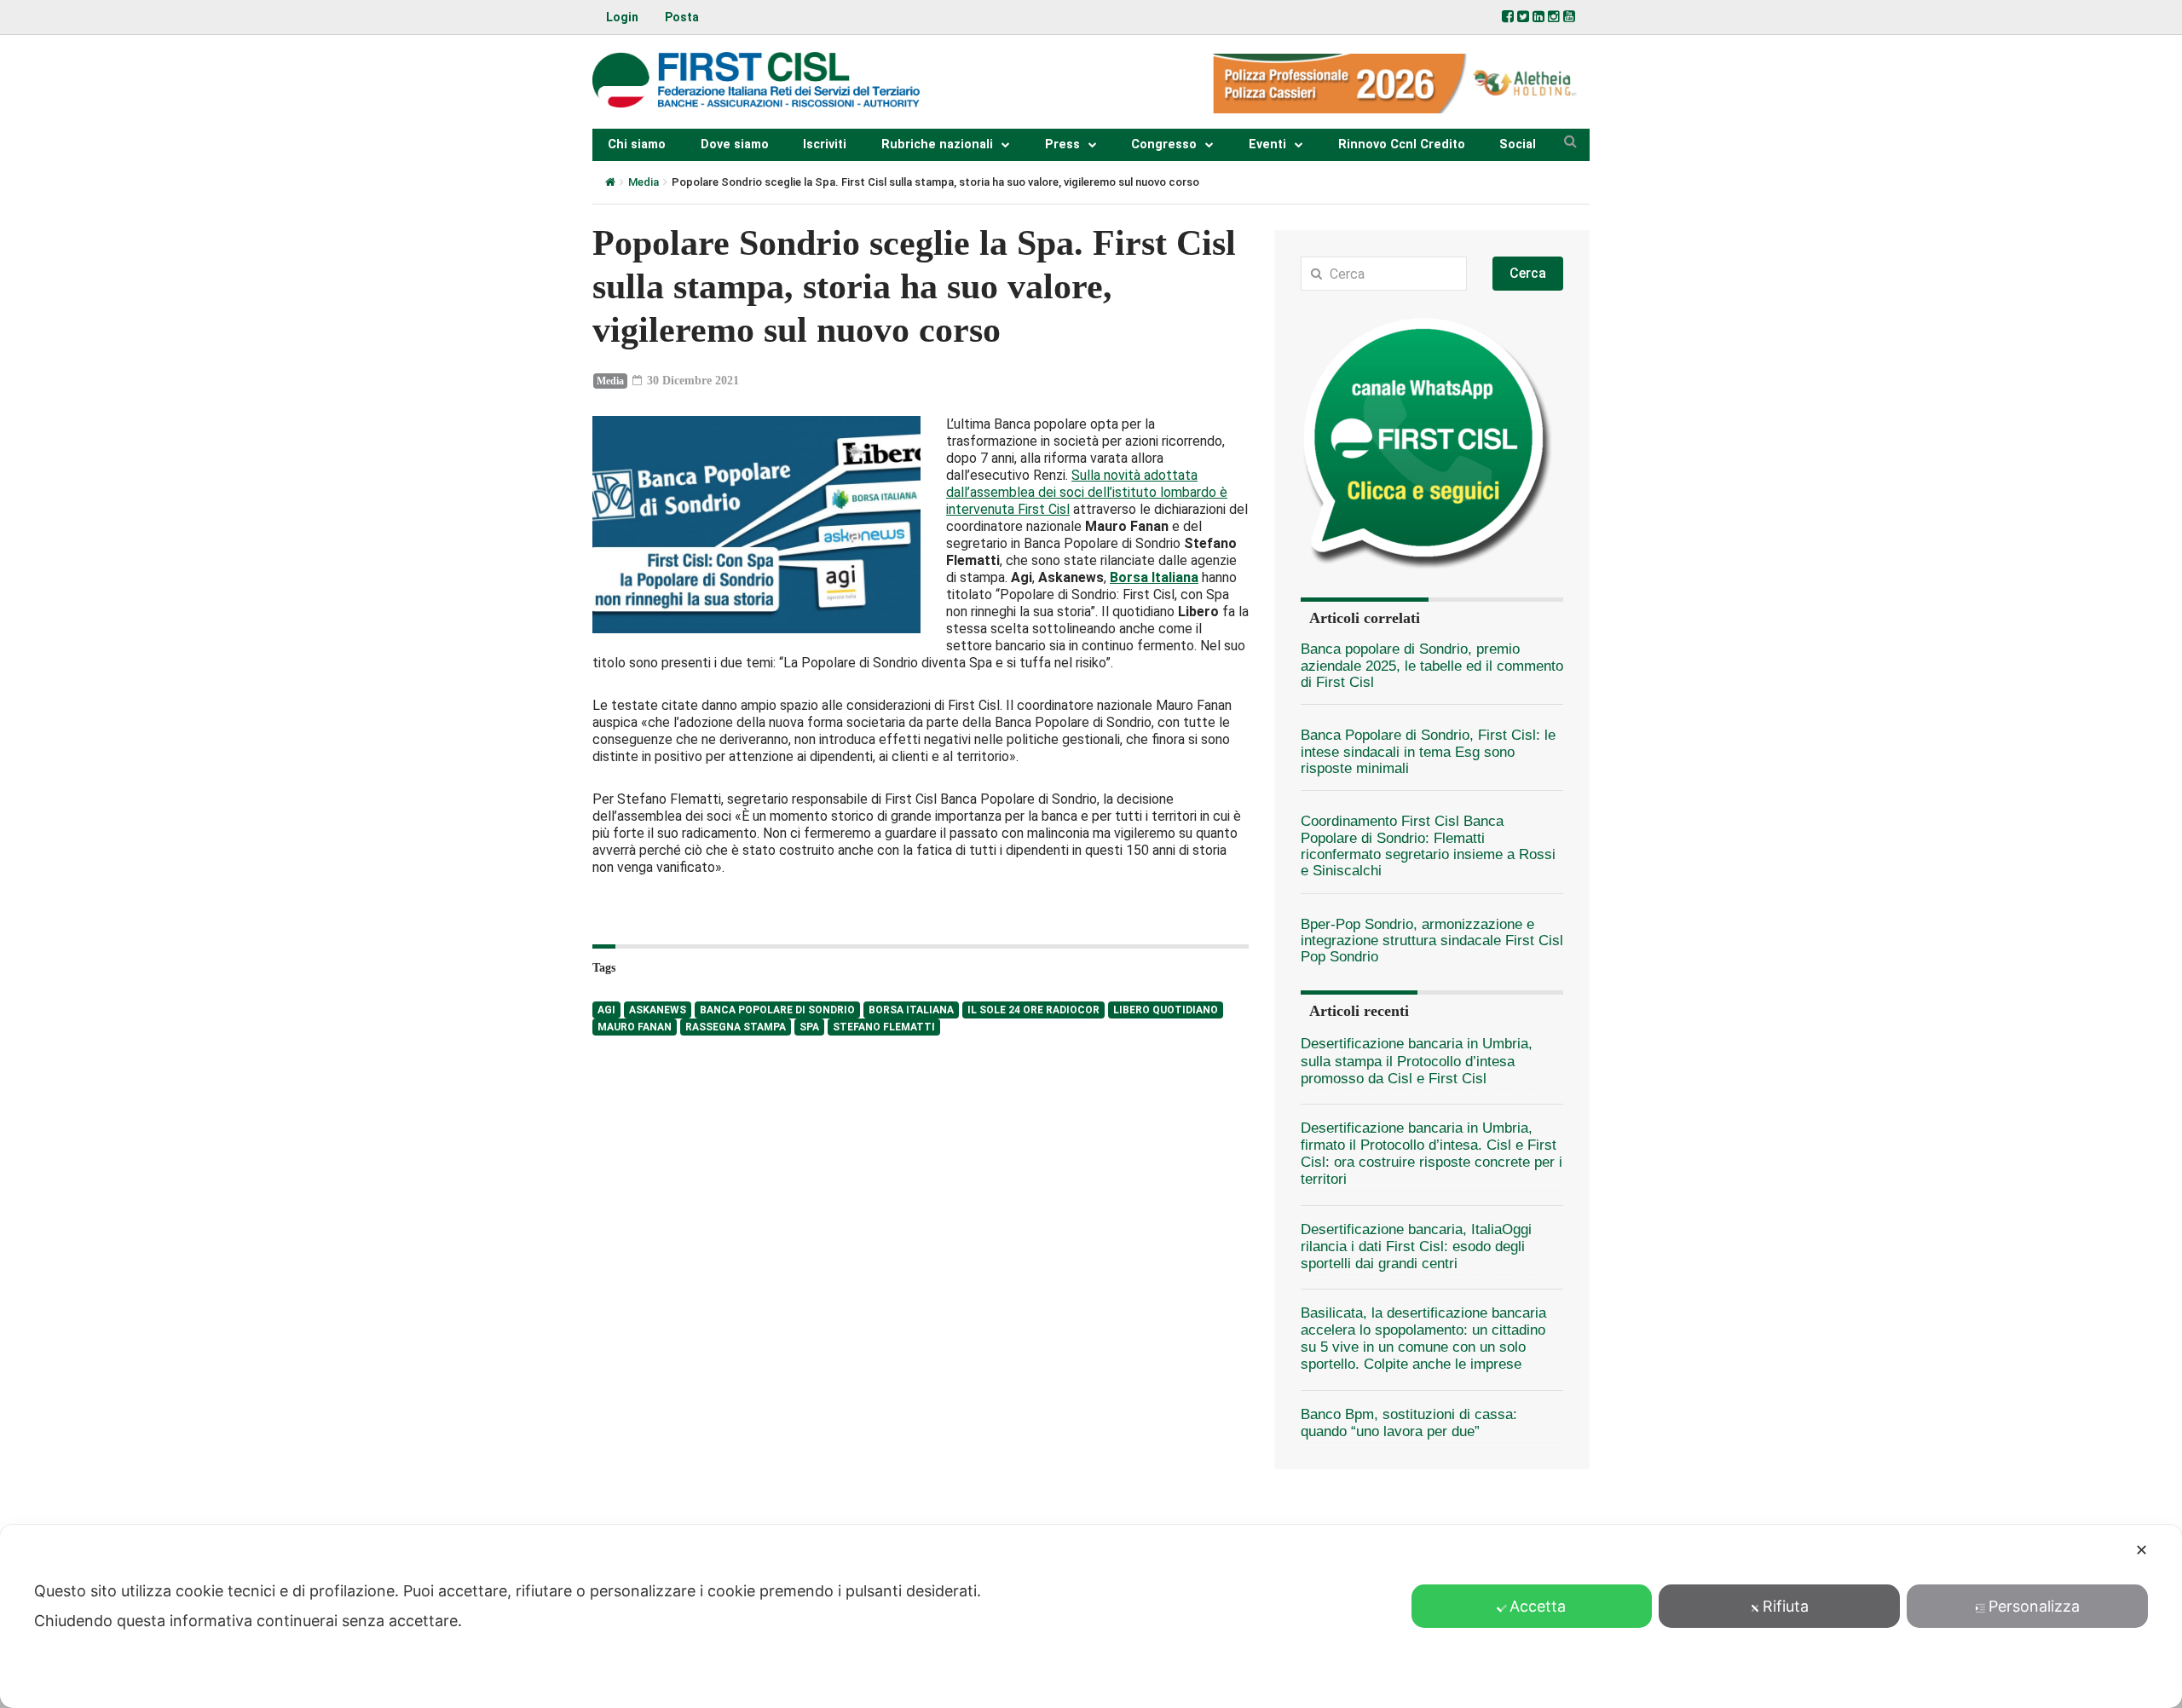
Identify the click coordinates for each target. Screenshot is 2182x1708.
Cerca (1528, 273)
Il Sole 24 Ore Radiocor (1033, 1010)
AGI (606, 1010)
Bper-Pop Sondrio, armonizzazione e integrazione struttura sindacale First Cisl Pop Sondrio (1432, 941)
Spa (809, 1027)
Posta (682, 17)
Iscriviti (825, 144)
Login (622, 17)
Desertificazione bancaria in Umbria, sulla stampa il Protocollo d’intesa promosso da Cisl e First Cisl (1417, 1061)
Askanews (658, 1010)
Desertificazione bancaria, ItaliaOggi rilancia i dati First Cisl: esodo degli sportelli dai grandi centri (1416, 1246)
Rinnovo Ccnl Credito (1402, 144)
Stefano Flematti (884, 1027)
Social (1518, 144)
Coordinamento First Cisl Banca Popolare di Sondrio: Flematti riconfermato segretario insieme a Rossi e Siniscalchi (1428, 846)
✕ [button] (2142, 1550)
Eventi (1267, 144)
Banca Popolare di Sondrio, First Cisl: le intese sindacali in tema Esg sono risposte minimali (1428, 752)
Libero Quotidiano (1166, 1010)
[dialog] (1091, 1616)
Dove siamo (735, 144)
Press (1062, 144)
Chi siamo (637, 144)
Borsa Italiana (911, 1010)
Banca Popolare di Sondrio (777, 1010)
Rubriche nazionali (937, 144)
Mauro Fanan (635, 1027)
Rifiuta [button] (1786, 1606)
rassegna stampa (736, 1027)
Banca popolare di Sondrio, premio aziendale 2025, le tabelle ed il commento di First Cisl (1432, 666)
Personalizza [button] (2034, 1606)
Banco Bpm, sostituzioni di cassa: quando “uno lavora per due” (1409, 1423)
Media (644, 182)
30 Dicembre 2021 (691, 381)
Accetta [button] (1538, 1606)
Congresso (1164, 144)
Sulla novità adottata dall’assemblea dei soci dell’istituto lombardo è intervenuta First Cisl (1087, 492)
